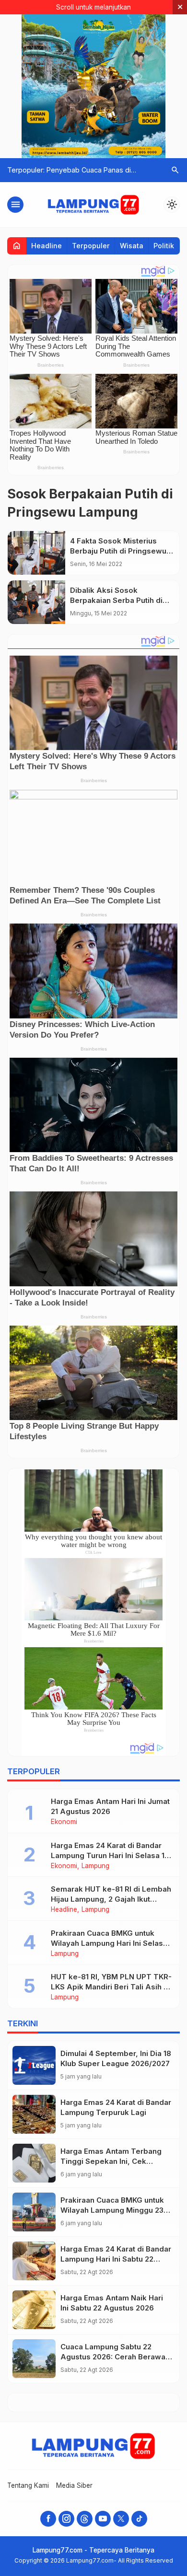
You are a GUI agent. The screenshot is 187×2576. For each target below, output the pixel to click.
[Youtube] (103, 2519)
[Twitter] (121, 2519)
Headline (47, 246)
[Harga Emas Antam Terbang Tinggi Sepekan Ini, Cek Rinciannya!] (34, 2163)
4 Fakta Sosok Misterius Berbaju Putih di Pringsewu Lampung (118, 551)
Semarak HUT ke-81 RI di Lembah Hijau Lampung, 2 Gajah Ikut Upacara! (111, 1899)
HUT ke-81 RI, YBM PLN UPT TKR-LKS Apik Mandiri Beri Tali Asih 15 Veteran (111, 1987)
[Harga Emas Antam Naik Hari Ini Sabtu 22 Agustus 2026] (34, 2310)
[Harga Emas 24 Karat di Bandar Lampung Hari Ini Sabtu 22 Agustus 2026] (34, 2261)
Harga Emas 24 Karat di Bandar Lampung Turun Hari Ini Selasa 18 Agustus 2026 (110, 1855)
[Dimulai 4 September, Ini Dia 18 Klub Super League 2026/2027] (34, 2065)
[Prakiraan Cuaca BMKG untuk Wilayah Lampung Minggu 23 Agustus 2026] (34, 2212)
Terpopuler (91, 246)
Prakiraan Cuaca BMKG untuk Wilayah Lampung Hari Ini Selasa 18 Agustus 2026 (109, 1943)
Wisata (132, 246)
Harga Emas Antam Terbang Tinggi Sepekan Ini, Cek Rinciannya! (111, 2161)
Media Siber (74, 2485)
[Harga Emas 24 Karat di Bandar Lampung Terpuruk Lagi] (34, 2114)
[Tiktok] (139, 2519)
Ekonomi (64, 1822)
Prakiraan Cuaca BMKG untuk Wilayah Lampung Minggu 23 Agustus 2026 (112, 2210)
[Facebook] (48, 2519)
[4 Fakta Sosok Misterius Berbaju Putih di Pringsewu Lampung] (36, 553)
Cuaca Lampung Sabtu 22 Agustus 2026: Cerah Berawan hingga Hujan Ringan (115, 2357)
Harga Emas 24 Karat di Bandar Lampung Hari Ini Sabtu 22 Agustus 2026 (116, 2259)
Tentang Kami (28, 2485)
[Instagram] (66, 2519)
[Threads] (85, 2519)
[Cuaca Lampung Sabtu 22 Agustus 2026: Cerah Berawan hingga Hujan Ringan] (34, 2359)
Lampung (95, 1866)
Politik (164, 246)
